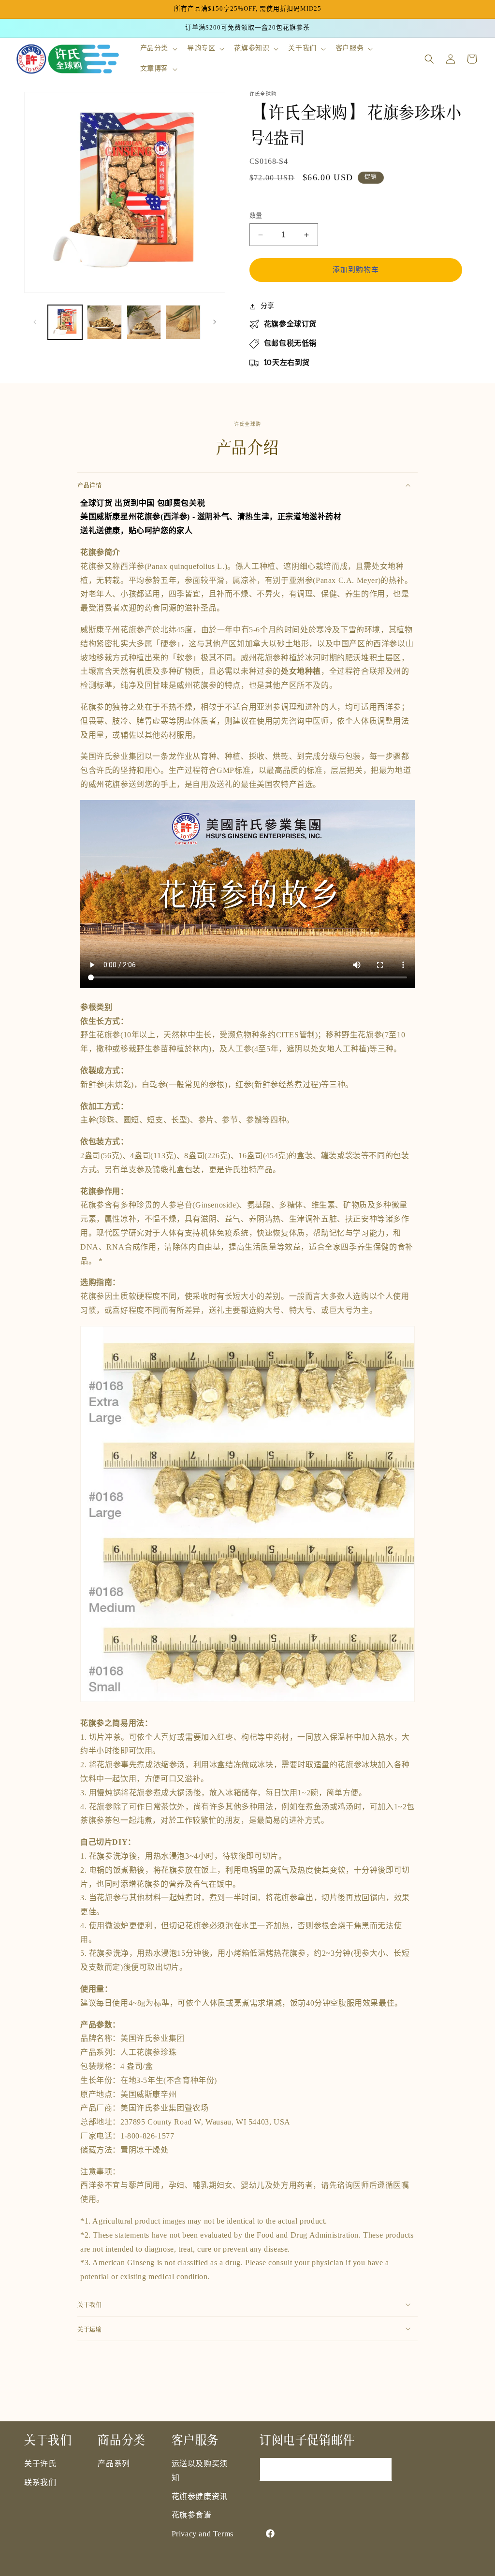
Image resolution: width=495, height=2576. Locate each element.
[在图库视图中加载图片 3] (144, 322)
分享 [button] (268, 306)
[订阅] (381, 2469)
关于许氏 (40, 2464)
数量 (256, 216)
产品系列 (114, 2464)
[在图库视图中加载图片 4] (183, 322)
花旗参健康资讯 (200, 2497)
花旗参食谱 (192, 2515)
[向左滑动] (35, 322)
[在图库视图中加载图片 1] (65, 322)
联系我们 (40, 2483)
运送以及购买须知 (200, 2471)
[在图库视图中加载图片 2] (104, 322)
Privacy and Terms (203, 2534)
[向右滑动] (215, 322)
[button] (158, 49)
